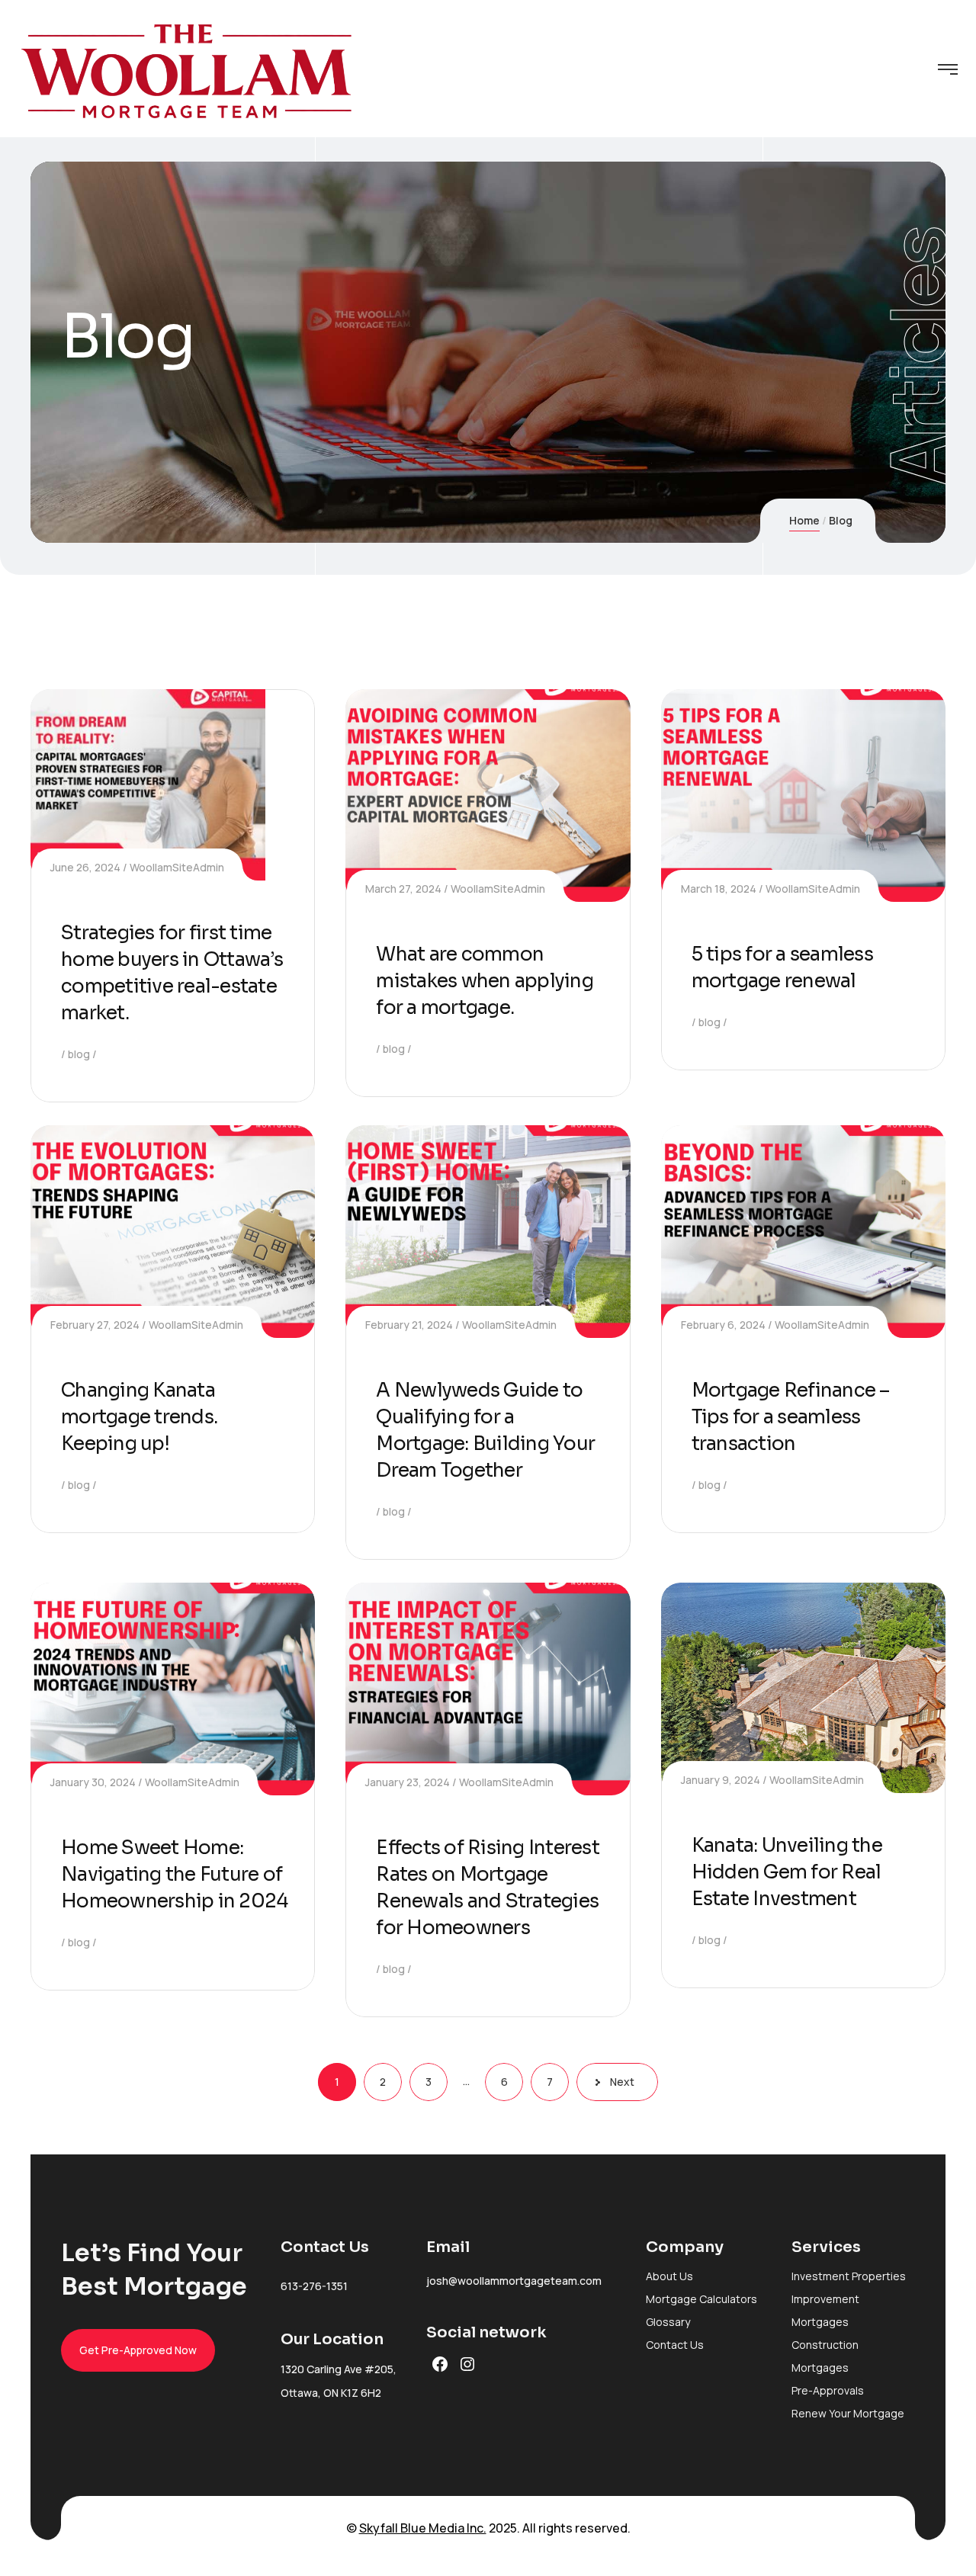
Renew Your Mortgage (848, 2413)
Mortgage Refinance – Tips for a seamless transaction (791, 1417)
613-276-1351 (314, 2286)
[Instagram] (467, 2364)
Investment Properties (849, 2276)
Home (804, 520)
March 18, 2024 (719, 889)
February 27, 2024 (95, 1325)
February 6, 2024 (723, 1325)
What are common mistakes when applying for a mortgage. (485, 981)
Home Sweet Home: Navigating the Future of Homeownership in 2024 (174, 1874)
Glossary (668, 2322)
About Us (669, 2276)
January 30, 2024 (93, 1782)
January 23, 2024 (408, 1782)
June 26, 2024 (85, 867)
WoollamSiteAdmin (177, 867)
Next (622, 2082)
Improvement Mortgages (825, 2310)
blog (79, 1054)
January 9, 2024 (721, 1780)
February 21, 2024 (409, 1325)
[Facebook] (440, 2364)
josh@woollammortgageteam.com (514, 2281)
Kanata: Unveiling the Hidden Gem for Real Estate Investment (787, 1872)
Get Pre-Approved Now (138, 2350)
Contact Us (675, 2345)
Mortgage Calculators (701, 2299)
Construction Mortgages (825, 2356)
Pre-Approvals (828, 2390)
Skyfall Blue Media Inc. (423, 2528)
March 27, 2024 (403, 889)
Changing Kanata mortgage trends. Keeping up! (139, 1417)
